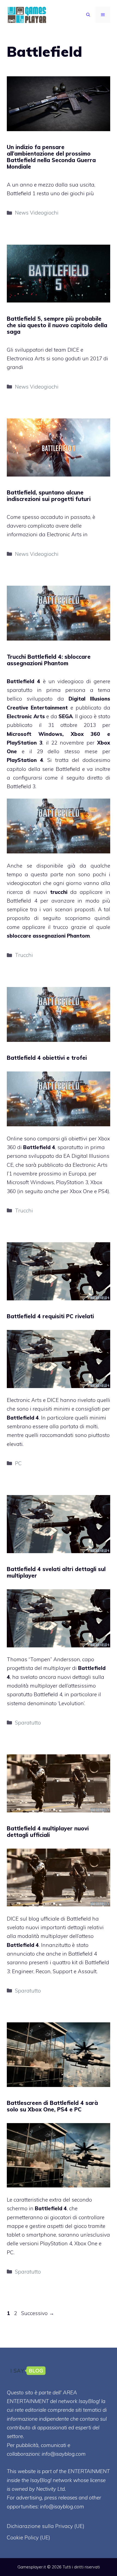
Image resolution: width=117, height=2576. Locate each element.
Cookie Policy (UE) (28, 2537)
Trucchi (24, 955)
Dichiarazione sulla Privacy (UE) (46, 2526)
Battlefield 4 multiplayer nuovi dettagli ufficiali (48, 1832)
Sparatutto (28, 1723)
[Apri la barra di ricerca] (88, 15)
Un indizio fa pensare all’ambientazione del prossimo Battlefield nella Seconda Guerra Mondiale (51, 157)
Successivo (38, 2313)
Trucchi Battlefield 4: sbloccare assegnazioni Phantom (49, 660)
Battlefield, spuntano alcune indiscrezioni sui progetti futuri (49, 496)
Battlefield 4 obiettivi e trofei (47, 1058)
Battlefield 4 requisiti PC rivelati (50, 1316)
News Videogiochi (37, 213)
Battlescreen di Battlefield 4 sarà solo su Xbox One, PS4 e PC (52, 2106)
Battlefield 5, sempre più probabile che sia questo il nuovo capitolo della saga (57, 325)
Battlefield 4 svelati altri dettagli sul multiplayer (56, 1572)
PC (18, 1463)
